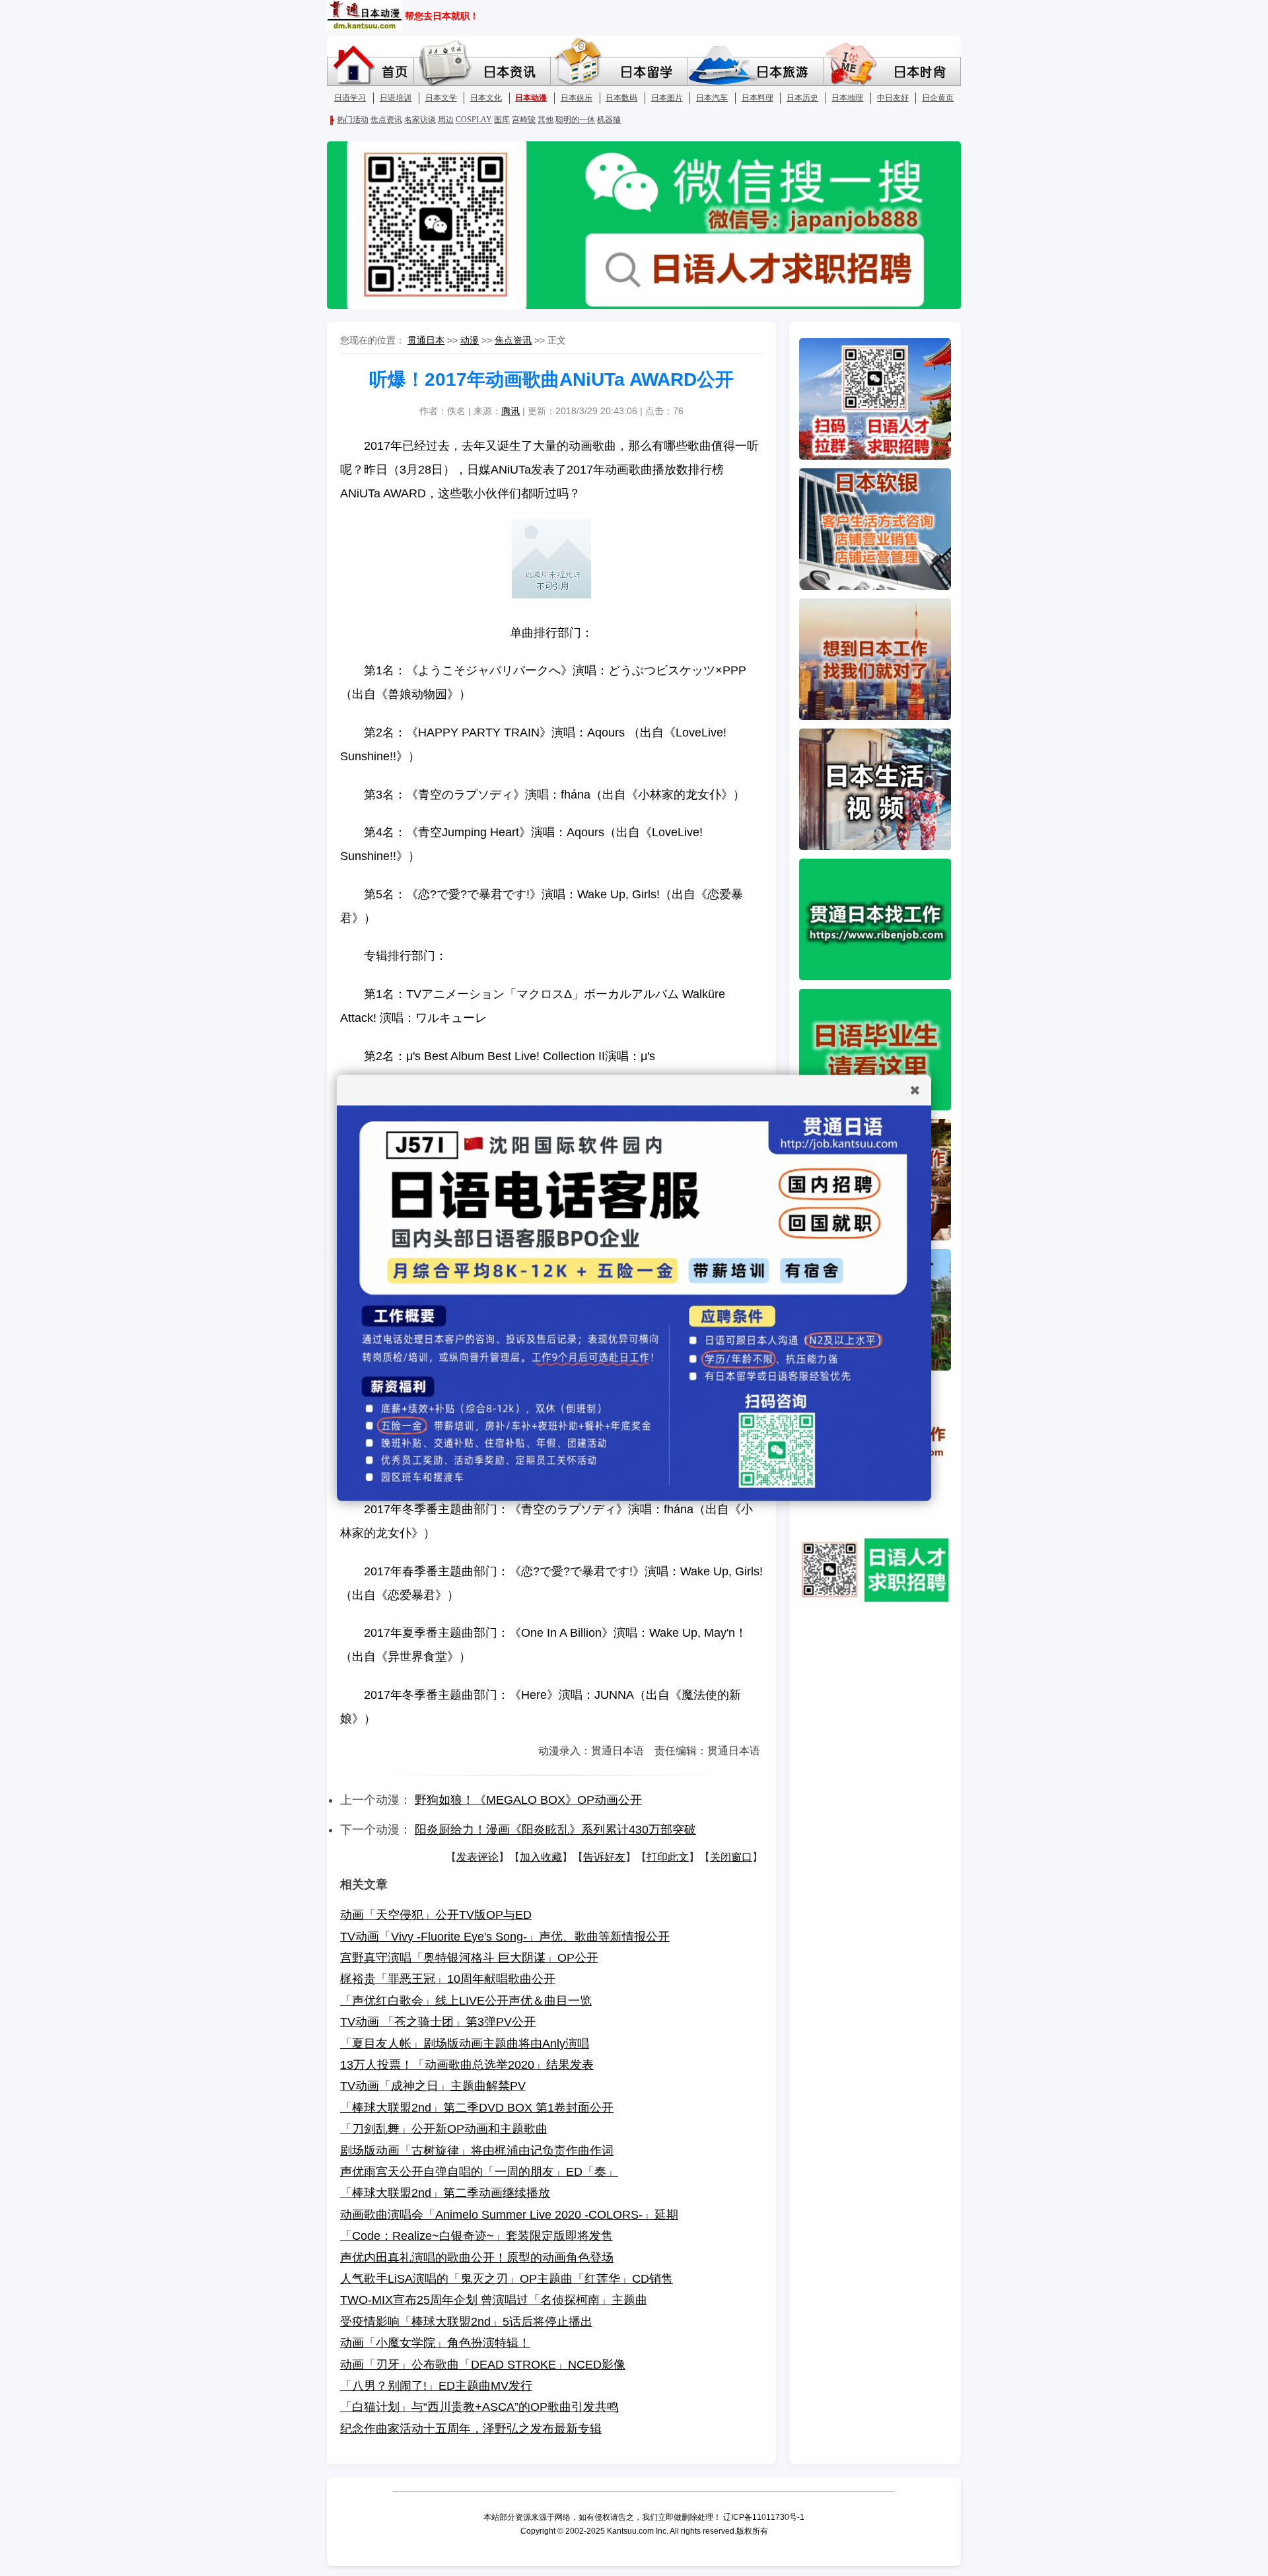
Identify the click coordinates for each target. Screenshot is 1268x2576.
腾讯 (511, 411)
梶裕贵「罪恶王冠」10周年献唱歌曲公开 (448, 1979)
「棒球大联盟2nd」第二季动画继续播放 (445, 2193)
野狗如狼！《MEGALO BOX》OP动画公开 (528, 1800)
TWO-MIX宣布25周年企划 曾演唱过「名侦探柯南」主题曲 (494, 2300)
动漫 (470, 340)
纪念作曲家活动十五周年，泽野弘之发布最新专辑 (471, 2429)
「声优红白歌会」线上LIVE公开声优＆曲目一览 (466, 2001)
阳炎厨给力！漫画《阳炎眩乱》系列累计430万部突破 (555, 1830)
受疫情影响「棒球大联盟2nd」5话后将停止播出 (466, 2322)
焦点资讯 (513, 340)
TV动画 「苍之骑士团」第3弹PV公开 (438, 2022)
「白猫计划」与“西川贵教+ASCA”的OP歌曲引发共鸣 (479, 2407)
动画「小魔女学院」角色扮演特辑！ (435, 2343)
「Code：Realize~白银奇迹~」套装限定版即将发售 (476, 2236)
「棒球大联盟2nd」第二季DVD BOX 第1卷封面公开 (477, 2108)
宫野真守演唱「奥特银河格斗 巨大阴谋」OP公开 (469, 1958)
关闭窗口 (731, 1857)
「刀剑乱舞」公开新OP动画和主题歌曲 (444, 2129)
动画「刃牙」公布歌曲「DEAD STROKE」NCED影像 (483, 2365)
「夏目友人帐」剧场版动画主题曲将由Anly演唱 (465, 2044)
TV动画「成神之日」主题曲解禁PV (433, 2086)
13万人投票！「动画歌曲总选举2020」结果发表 (467, 2065)
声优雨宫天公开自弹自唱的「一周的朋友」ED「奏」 (479, 2172)
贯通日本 (426, 340)
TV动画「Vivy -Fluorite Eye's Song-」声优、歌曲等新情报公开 (505, 1937)
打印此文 (668, 1857)
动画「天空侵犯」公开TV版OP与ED (436, 1915)
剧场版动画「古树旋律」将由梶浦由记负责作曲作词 (477, 2151)
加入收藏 (541, 1857)
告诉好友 (604, 1857)
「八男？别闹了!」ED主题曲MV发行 (436, 2386)
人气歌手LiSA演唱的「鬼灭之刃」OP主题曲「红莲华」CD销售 (507, 2279)
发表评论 (477, 1857)
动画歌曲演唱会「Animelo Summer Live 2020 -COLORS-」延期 (509, 2215)
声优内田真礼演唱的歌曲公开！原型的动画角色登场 (477, 2258)
